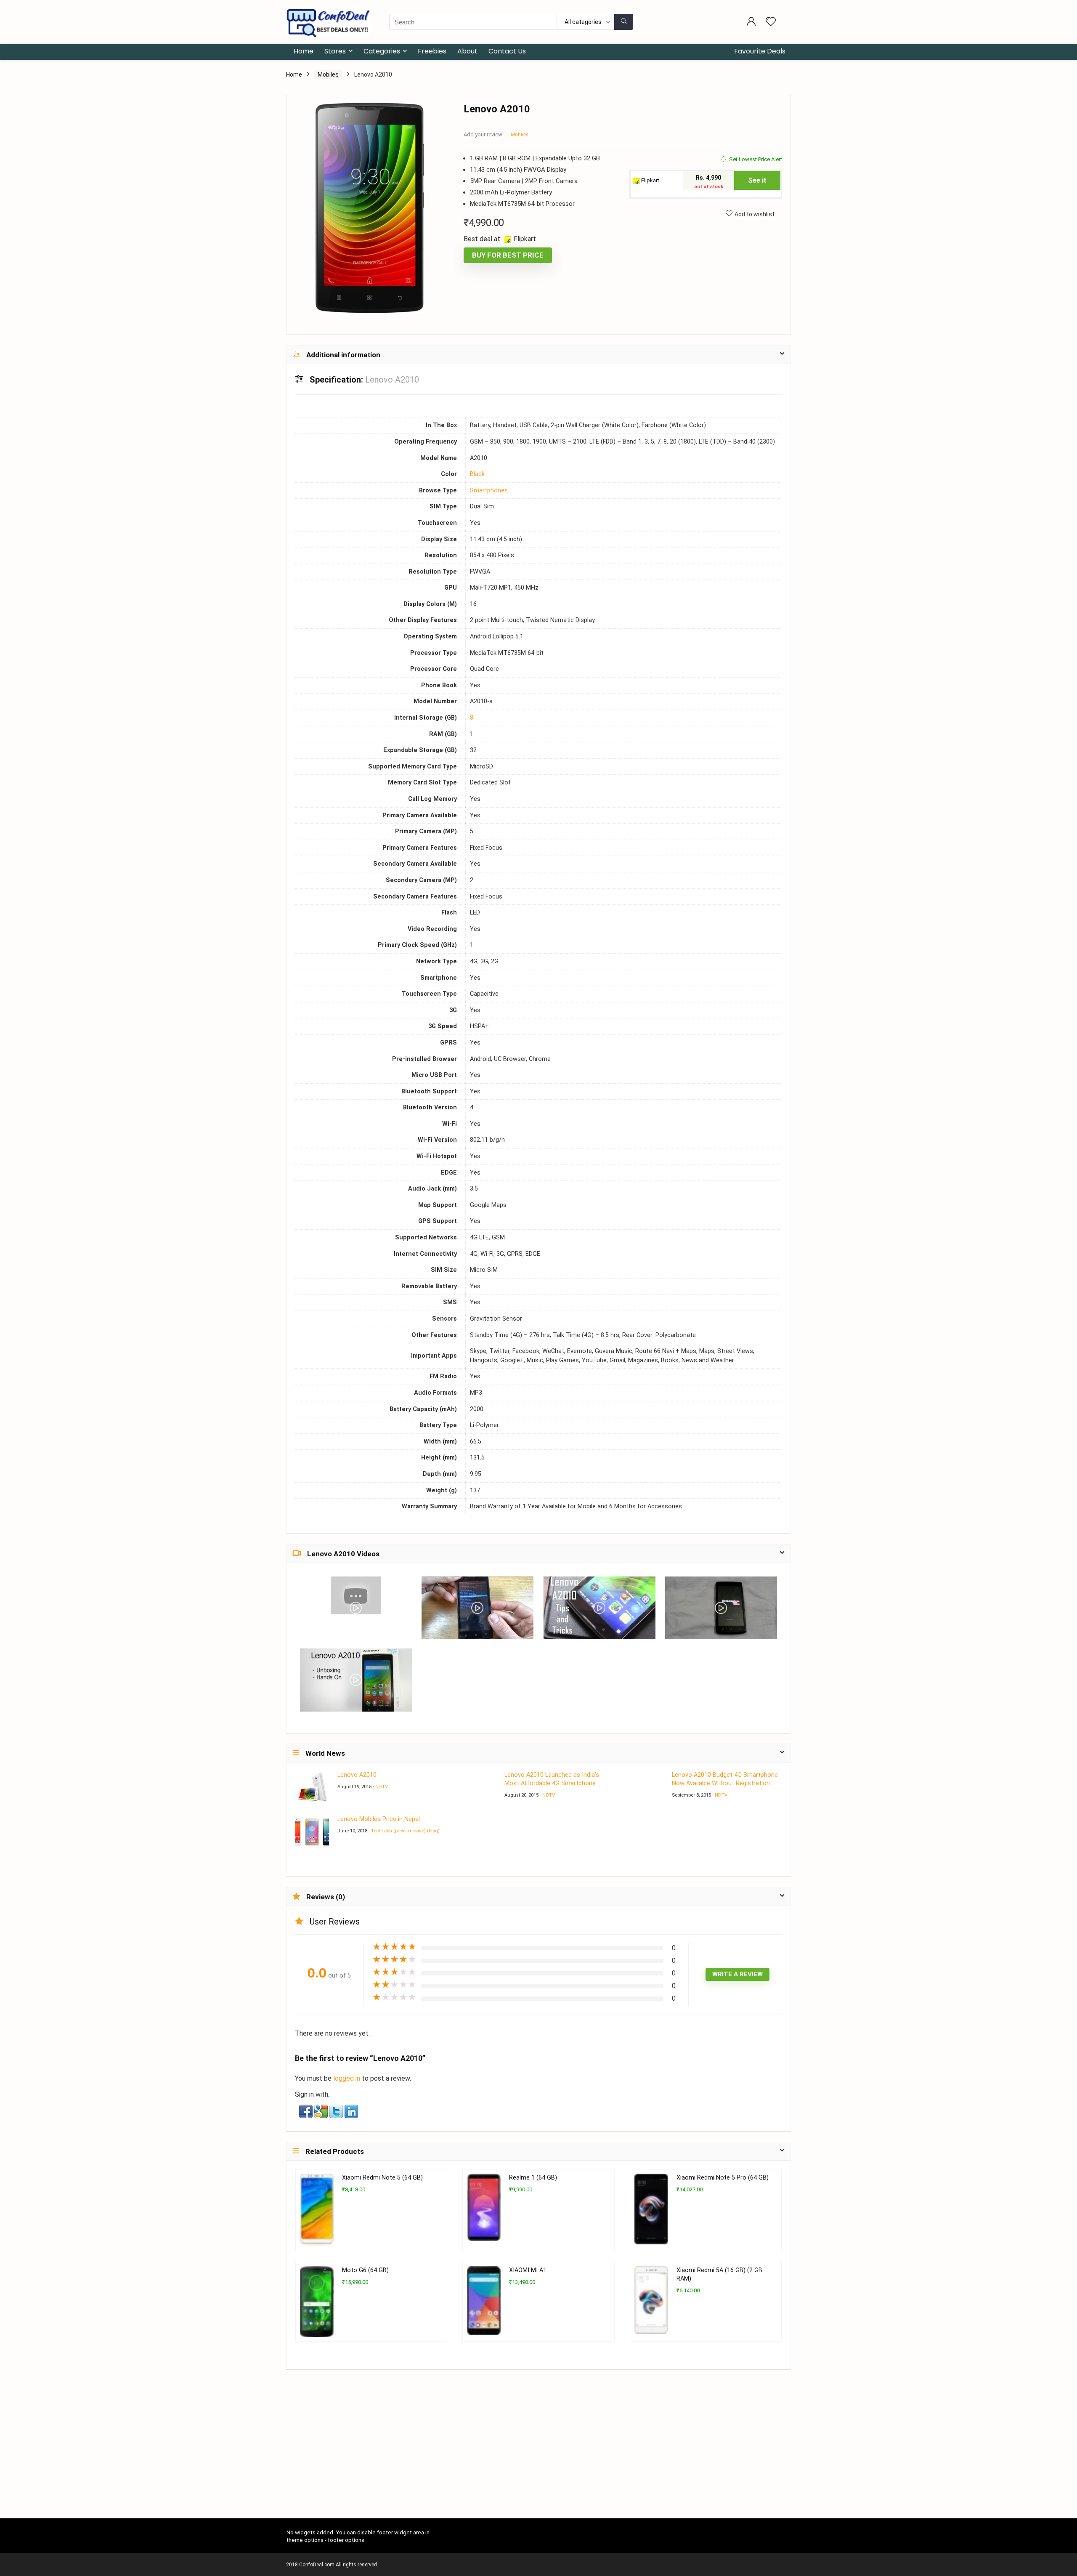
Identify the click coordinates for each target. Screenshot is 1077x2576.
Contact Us (507, 51)
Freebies (432, 51)
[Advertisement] (538, 2456)
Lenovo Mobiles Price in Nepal (379, 1819)
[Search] (624, 22)
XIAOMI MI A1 (528, 2270)
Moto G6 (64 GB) (365, 2270)
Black (477, 474)
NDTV (382, 1787)
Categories (382, 51)
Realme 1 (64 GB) (533, 2178)
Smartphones (489, 490)
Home (304, 51)
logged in (348, 2078)
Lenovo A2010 (357, 1775)
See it (757, 180)
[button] (307, 2110)
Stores (335, 51)
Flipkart (650, 180)
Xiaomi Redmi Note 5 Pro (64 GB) (723, 2178)
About (467, 51)
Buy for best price (508, 255)
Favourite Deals (760, 51)
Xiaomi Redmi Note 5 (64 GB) (382, 2178)
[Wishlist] (771, 22)
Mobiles (328, 74)
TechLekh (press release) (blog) (405, 1831)
